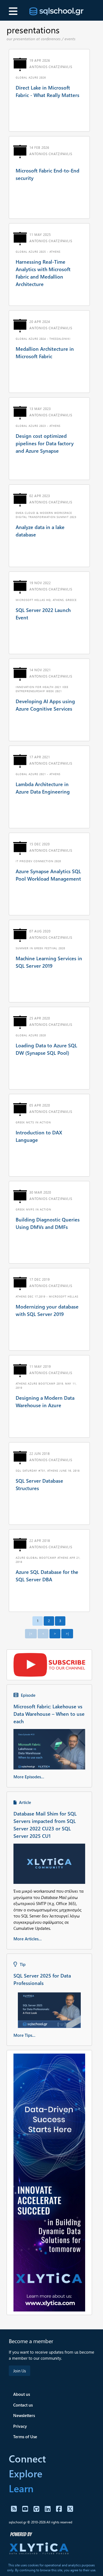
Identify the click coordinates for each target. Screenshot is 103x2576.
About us (22, 2394)
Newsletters (24, 2415)
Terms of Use (25, 2437)
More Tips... (24, 2035)
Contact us (23, 2405)
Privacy (20, 2426)
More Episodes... (29, 1777)
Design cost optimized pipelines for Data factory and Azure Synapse (45, 443)
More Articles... (28, 1939)
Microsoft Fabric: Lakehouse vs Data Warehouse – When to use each (49, 1714)
